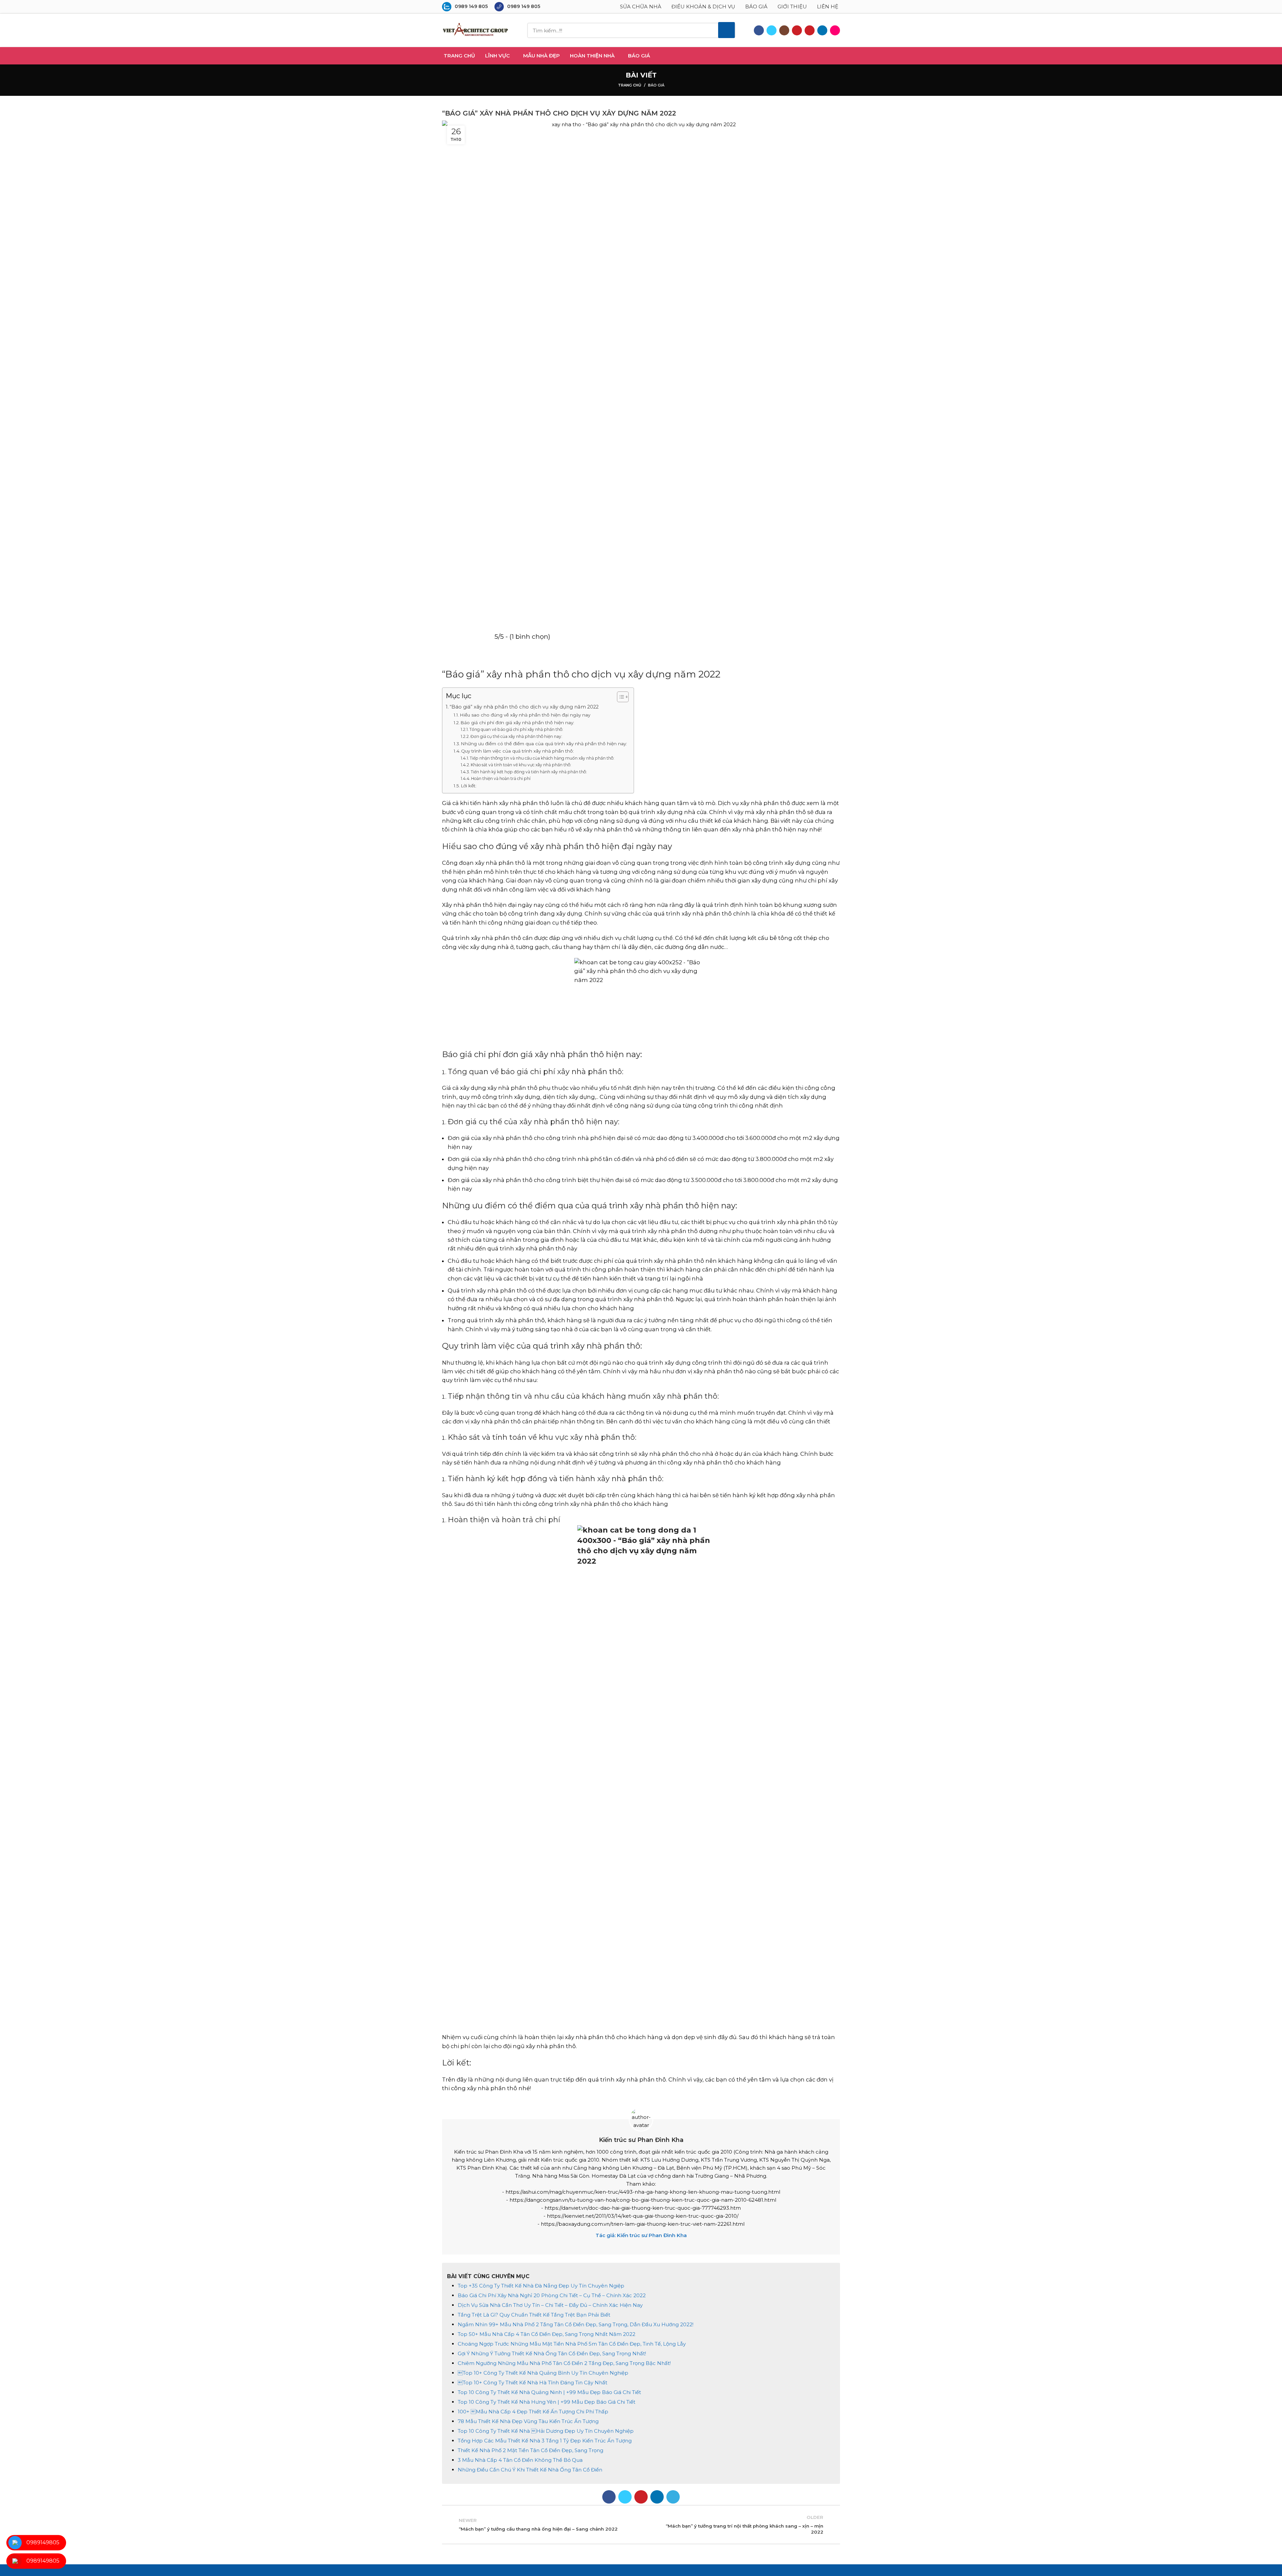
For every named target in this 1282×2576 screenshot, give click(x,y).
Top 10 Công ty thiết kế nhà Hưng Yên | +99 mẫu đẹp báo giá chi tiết (547, 2402)
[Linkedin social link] (822, 30)
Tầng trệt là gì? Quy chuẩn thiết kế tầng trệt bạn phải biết (534, 2315)
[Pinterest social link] (810, 30)
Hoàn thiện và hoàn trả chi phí (501, 778)
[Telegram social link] (673, 2497)
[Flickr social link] (835, 30)
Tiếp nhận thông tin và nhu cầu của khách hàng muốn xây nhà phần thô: (542, 758)
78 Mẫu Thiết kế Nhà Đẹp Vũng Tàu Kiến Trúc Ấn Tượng (528, 2421)
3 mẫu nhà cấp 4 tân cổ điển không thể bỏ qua (520, 2460)
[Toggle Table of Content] (619, 697)
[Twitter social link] (772, 30)
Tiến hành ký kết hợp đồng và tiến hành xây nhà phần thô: (529, 772)
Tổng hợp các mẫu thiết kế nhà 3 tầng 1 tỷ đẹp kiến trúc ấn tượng (545, 2441)
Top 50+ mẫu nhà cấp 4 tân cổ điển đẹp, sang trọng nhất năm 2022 (547, 2334)
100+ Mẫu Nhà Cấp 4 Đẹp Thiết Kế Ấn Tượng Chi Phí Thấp (533, 2412)
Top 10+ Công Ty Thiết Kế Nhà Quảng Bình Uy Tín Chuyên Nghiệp (543, 2373)
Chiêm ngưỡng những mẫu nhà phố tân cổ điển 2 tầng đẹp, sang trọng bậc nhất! (564, 2363)
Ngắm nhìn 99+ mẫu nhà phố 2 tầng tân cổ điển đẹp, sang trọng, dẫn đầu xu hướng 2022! (576, 2324)
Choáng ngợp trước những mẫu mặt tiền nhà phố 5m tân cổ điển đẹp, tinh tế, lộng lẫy (572, 2344)
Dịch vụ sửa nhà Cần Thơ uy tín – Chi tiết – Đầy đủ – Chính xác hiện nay (550, 2305)
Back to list (641, 2525)
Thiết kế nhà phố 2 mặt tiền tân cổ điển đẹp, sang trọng (530, 2450)
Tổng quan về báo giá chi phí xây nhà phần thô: (516, 729)
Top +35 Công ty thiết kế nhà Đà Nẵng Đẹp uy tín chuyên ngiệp (541, 2286)
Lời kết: (469, 786)
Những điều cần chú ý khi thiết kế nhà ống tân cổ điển (530, 2470)
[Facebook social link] (759, 30)
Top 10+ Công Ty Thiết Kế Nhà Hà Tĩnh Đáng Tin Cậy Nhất (532, 2383)
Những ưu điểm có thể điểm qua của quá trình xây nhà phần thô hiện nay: (544, 744)
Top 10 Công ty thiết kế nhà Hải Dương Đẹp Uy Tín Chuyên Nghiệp (546, 2431)
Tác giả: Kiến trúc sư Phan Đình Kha (641, 2235)
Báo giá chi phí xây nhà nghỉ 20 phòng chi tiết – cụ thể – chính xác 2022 (552, 2295)
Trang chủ (630, 85)
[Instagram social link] (784, 30)
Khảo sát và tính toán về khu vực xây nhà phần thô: (521, 765)
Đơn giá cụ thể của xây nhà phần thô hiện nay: (516, 736)
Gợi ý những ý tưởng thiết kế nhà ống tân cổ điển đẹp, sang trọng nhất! (552, 2353)
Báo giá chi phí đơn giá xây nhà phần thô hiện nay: (517, 723)
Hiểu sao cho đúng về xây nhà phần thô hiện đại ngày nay (525, 715)
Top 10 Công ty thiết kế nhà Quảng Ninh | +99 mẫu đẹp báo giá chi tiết (549, 2392)
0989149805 (43, 2542)
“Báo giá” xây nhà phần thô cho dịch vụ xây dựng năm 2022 (524, 707)
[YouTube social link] (797, 30)
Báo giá (656, 85)
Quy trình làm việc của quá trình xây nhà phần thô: (517, 751)
